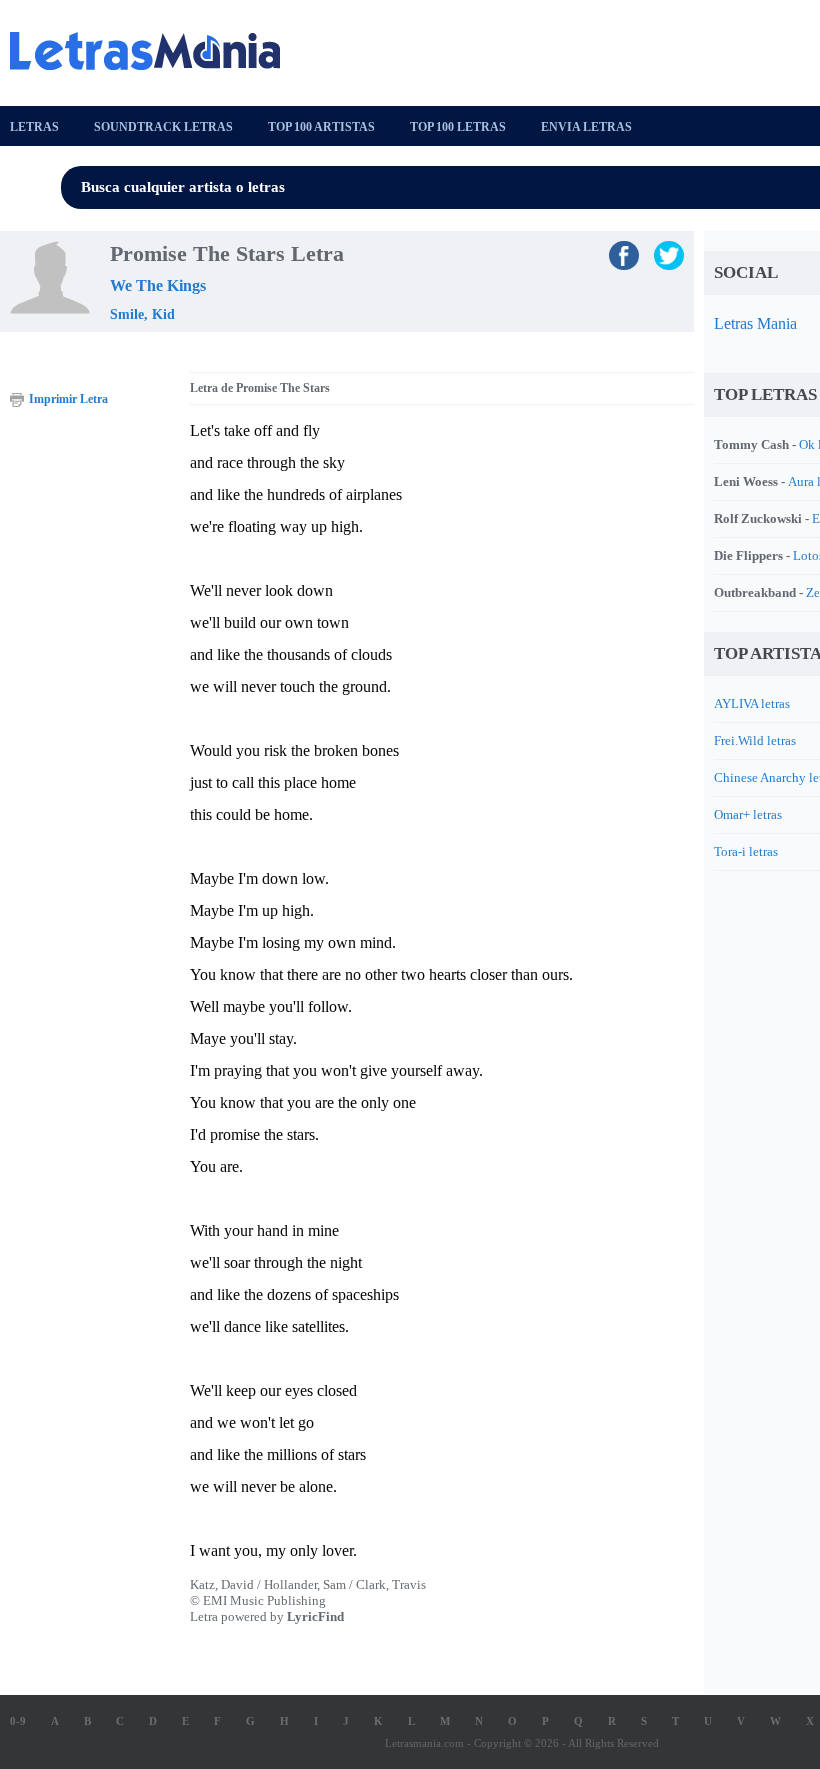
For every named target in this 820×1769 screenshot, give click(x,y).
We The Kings (158, 285)
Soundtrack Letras (163, 127)
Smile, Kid (142, 314)
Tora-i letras (746, 851)
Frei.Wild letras (755, 740)
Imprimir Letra (68, 399)
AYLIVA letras (752, 703)
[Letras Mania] (155, 51)
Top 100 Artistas (321, 127)
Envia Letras (586, 127)
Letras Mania (755, 323)
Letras (34, 127)
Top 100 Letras (458, 127)
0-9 (18, 1721)
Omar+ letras (748, 814)
